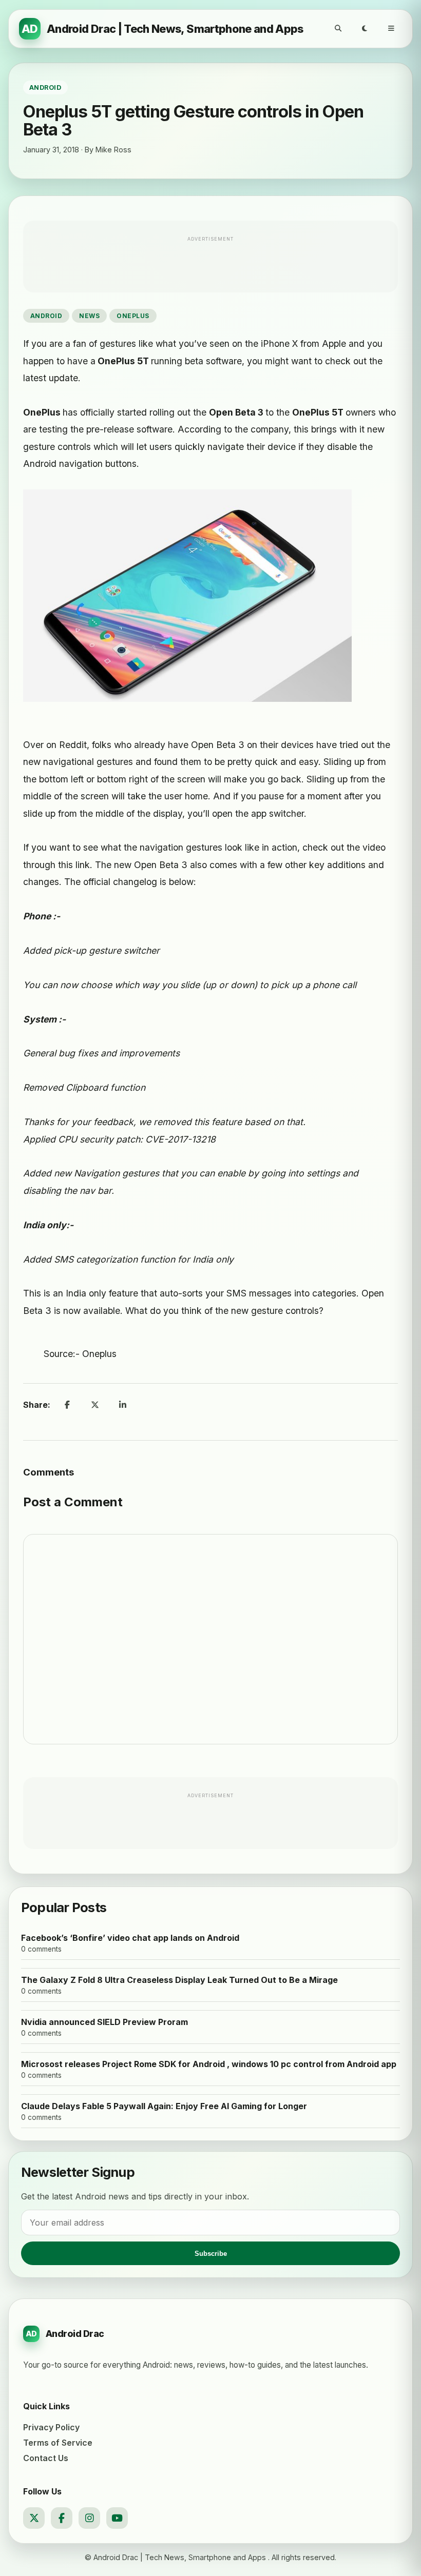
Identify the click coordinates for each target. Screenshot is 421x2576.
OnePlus (133, 316)
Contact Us (46, 2458)
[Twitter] (34, 2518)
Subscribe (211, 2254)
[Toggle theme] (365, 29)
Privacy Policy (51, 2427)
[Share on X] (95, 1405)
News (89, 316)
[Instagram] (89, 2518)
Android (46, 316)
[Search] (338, 29)
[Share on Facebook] (67, 1405)
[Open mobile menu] (391, 29)
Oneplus (99, 1354)
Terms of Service (58, 2443)
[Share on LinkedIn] (123, 1405)
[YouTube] (117, 2518)
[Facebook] (62, 2518)
